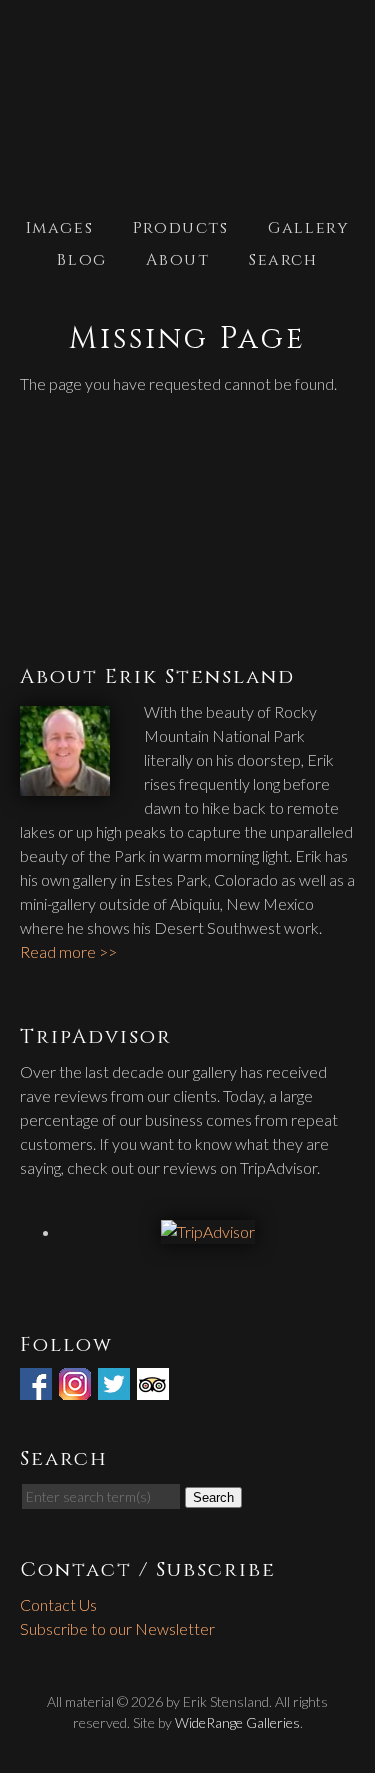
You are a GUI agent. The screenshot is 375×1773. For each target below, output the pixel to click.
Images (60, 228)
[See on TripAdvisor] (155, 1387)
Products (181, 228)
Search (283, 260)
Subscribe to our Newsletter (117, 1628)
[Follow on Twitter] (116, 1387)
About (177, 260)
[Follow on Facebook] (38, 1387)
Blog (81, 260)
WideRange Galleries (237, 1722)
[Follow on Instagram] (77, 1387)
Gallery (308, 228)
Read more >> (68, 951)
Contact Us (58, 1604)
